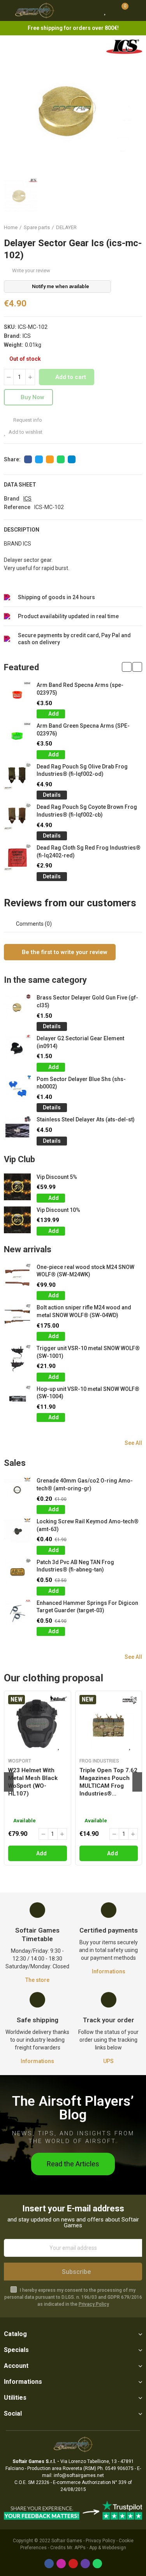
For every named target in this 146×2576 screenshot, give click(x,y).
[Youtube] (73, 2564)
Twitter (39, 459)
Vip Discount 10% (58, 1210)
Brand (12, 499)
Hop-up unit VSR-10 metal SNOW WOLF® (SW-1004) (88, 1393)
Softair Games (67, 2541)
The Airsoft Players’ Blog (73, 2108)
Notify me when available (61, 286)
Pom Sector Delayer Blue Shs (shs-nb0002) (81, 1083)
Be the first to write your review (64, 952)
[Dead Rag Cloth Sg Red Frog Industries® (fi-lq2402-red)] (17, 858)
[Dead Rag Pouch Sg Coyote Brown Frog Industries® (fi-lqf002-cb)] (17, 817)
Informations (109, 1971)
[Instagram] (61, 2564)
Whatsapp (61, 459)
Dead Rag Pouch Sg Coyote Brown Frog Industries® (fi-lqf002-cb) (87, 811)
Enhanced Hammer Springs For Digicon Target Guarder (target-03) (87, 1607)
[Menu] (8, 10)
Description (22, 530)
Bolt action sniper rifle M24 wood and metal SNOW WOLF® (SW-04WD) (84, 1311)
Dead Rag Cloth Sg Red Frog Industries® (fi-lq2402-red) (89, 852)
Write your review (31, 270)
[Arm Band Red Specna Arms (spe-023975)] (17, 695)
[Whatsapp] (97, 2564)
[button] (127, 667)
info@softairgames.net (79, 2475)
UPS (108, 2061)
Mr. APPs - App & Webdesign (97, 2548)
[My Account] (136, 10)
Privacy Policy (94, 2304)
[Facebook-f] (49, 2564)
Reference (17, 507)
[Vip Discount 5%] (17, 1187)
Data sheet (20, 485)
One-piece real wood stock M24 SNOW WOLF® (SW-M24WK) (85, 1271)
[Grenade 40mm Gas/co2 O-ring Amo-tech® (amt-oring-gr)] (17, 1490)
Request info (27, 420)
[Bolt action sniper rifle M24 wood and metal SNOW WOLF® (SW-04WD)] (17, 1317)
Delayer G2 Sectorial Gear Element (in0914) (80, 1042)
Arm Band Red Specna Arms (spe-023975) (80, 689)
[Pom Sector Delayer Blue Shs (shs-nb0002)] (17, 1089)
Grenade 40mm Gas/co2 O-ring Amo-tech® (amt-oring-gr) (85, 1484)
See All (133, 1443)
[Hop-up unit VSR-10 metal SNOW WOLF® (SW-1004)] (17, 1399)
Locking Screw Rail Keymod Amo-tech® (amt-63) (88, 1525)
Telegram (72, 459)
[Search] (91, 10)
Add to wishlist (26, 432)
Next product (136, 228)
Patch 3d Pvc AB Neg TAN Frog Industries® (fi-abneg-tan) (75, 1566)
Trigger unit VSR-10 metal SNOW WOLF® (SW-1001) (88, 1352)
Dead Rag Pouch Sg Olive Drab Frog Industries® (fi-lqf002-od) (82, 770)
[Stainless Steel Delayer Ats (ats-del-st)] (17, 1129)
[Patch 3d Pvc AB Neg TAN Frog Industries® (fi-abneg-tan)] (17, 1572)
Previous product (117, 228)
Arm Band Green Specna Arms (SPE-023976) (83, 730)
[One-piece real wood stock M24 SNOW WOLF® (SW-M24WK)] (17, 1277)
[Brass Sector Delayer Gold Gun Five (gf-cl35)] (17, 1007)
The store (37, 1980)
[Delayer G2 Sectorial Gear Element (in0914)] (17, 1048)
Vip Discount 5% (57, 1177)
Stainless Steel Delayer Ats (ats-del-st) (86, 1119)
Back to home (127, 228)
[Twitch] (85, 2564)
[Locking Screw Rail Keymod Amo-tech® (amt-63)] (17, 1531)
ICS (27, 336)
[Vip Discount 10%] (17, 1220)
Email (50, 459)
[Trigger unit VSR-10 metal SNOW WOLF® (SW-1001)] (17, 1358)
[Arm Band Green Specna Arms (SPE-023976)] (17, 736)
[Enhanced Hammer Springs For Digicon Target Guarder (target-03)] (17, 1613)
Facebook (28, 459)
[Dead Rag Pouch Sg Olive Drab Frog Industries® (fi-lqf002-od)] (17, 776)
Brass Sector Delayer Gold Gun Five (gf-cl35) (87, 1001)
